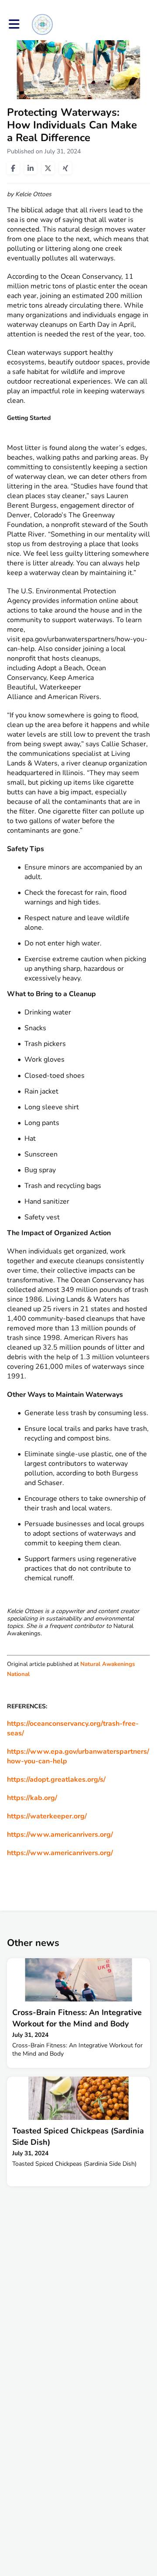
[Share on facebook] (13, 168)
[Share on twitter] (48, 168)
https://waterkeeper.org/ (47, 1816)
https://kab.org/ (32, 1798)
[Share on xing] (65, 168)
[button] (14, 24)
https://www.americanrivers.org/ (60, 1835)
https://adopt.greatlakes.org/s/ (56, 1780)
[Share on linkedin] (31, 168)
